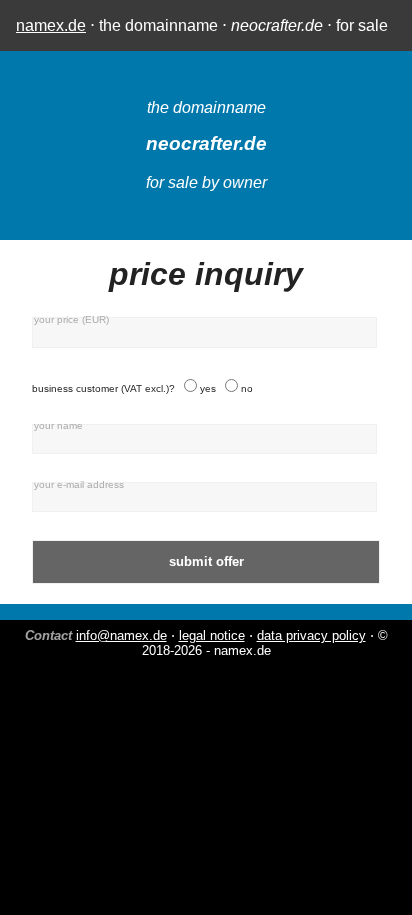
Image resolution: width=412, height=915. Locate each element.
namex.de (51, 25)
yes (208, 388)
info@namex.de (121, 635)
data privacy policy (311, 635)
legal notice (212, 635)
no (247, 388)
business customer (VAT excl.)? (103, 388)
